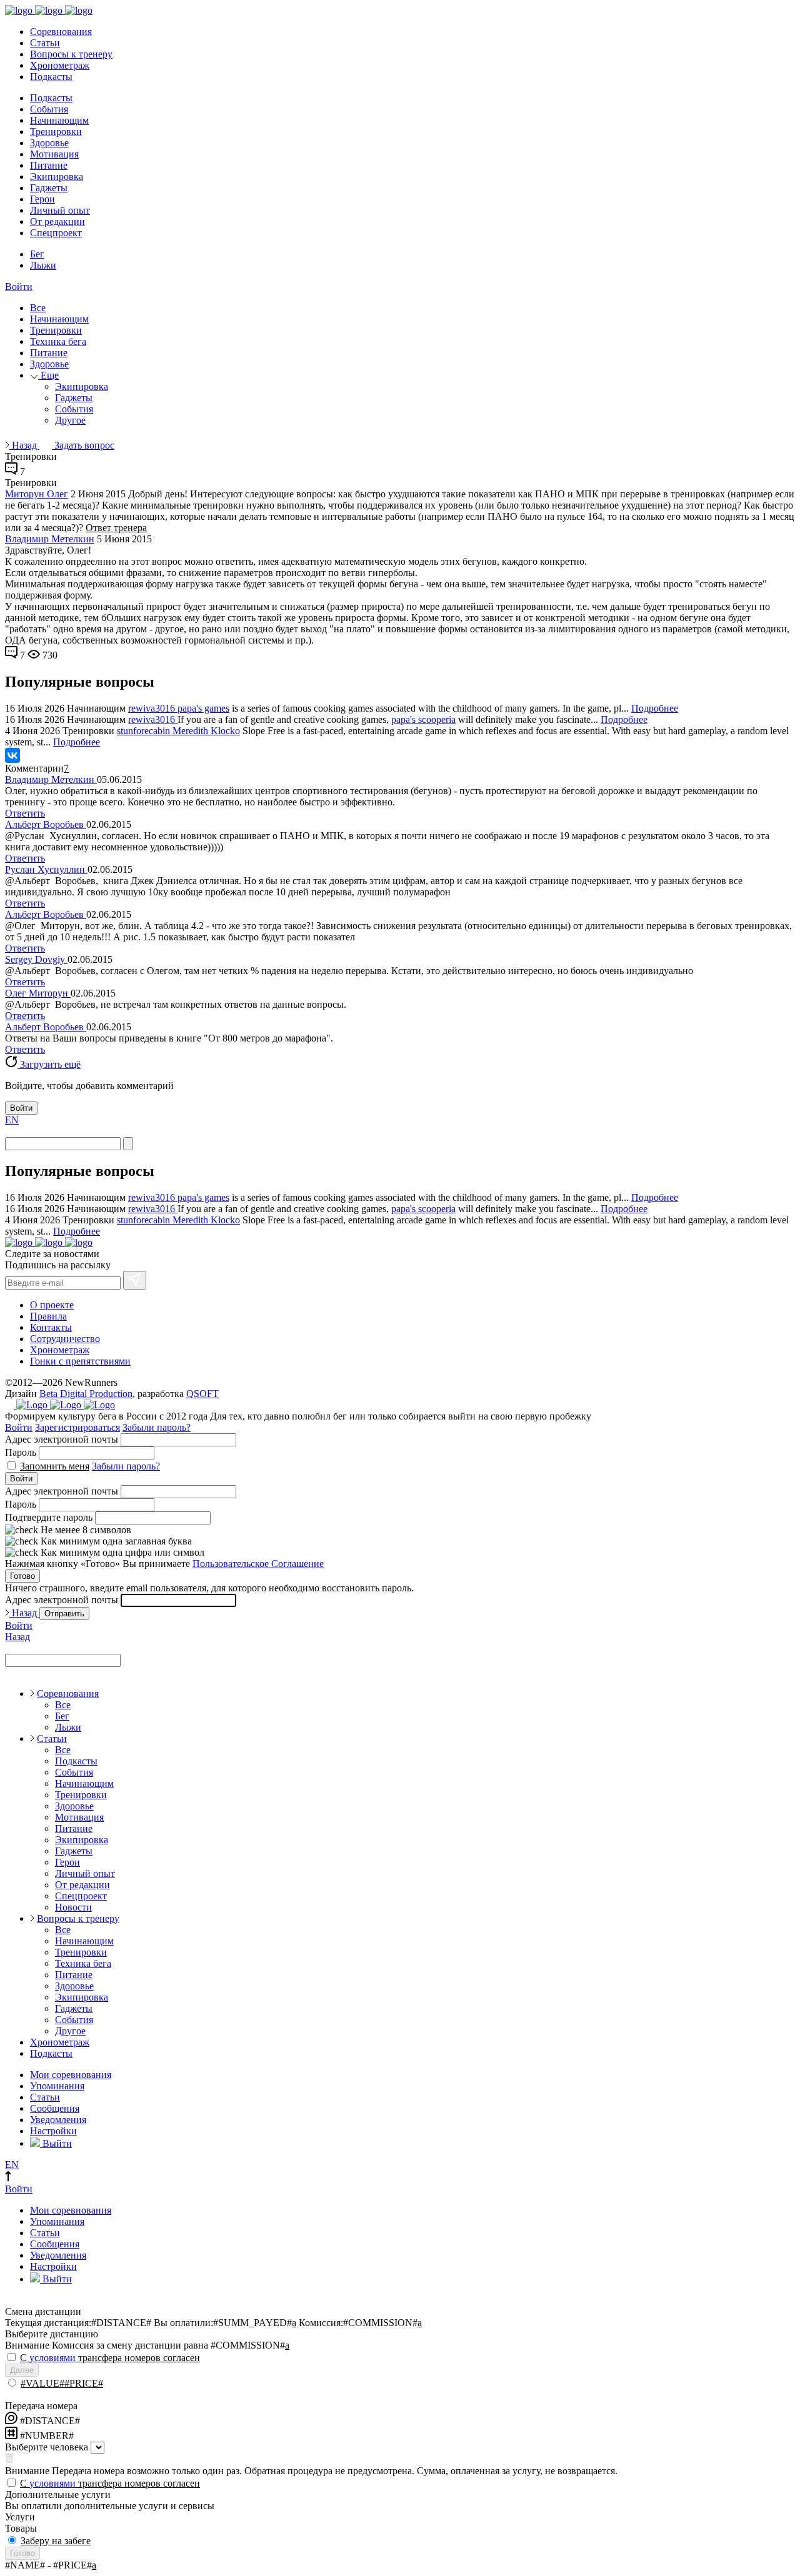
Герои (42, 199)
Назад (24, 445)
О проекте (52, 1305)
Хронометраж (60, 65)
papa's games (203, 708)
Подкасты (51, 77)
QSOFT (202, 1394)
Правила (48, 1316)
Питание (49, 165)
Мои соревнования (71, 2075)
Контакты (51, 1327)
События (49, 109)
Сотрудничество (65, 1339)
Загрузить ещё (49, 1064)
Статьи (45, 43)
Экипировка (57, 177)
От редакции (57, 221)
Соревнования (61, 32)
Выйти (56, 2143)
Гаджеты (49, 188)
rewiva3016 (153, 708)
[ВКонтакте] (12, 755)
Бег (37, 254)
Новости (73, 1907)
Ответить (25, 813)
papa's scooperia (423, 719)
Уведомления (58, 2120)
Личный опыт (60, 210)
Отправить (64, 1614)
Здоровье (49, 143)
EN (12, 1120)
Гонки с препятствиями (80, 1361)
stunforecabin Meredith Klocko (178, 731)
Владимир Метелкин (50, 539)
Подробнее (655, 708)
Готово (22, 1576)
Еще (48, 375)
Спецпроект (56, 233)
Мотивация (54, 154)
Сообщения (55, 2108)
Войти (19, 286)
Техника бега (58, 341)
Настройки (53, 2131)
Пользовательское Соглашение (258, 1564)
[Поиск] (128, 1144)
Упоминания (57, 2086)
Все (38, 308)
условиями (52, 2358)
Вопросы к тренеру (71, 54)
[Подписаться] (135, 1280)
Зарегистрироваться (77, 1427)
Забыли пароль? (157, 1427)
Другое (70, 420)
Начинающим (59, 120)
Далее (22, 2370)
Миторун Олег (37, 494)
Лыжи (43, 265)
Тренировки (56, 132)
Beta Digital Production (86, 1394)
